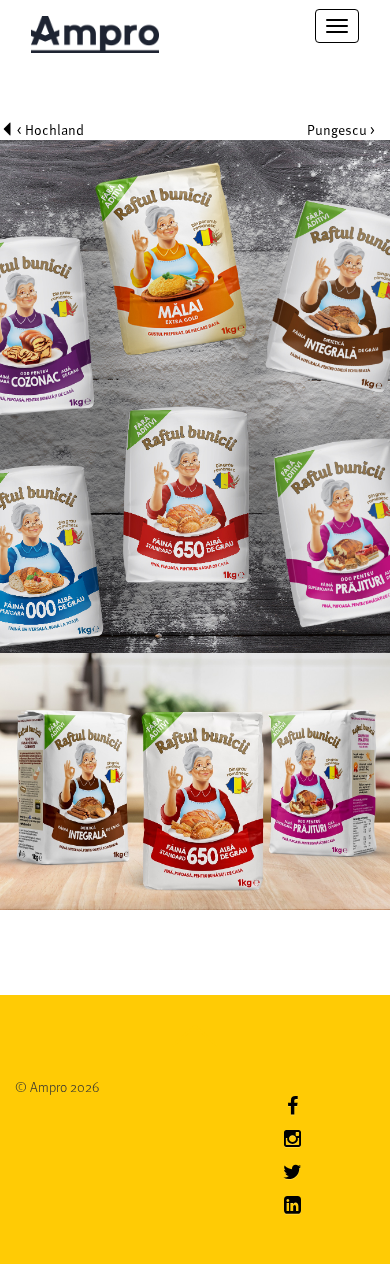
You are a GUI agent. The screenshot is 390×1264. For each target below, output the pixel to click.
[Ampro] (95, 26)
